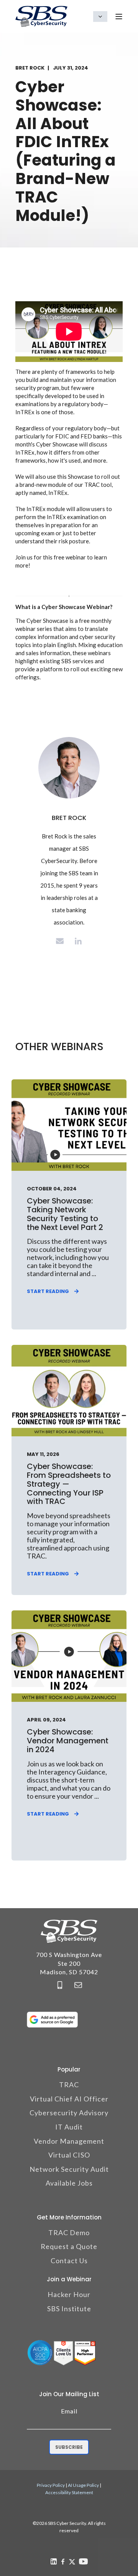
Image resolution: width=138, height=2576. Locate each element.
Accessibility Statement (69, 2492)
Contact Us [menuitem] (69, 2261)
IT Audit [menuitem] (69, 2127)
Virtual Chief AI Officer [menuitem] (69, 2099)
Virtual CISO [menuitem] (69, 2155)
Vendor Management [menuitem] (69, 2141)
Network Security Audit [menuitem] (69, 2169)
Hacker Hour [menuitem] (69, 2294)
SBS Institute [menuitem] (69, 2309)
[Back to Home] (41, 16)
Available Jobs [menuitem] (69, 2183)
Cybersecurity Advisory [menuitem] (69, 2113)
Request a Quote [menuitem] (69, 2246)
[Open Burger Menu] (119, 17)
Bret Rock (30, 68)
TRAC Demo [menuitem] (69, 2232)
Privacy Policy (51, 2485)
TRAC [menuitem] (69, 2085)
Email (69, 2411)
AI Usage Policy (83, 2485)
